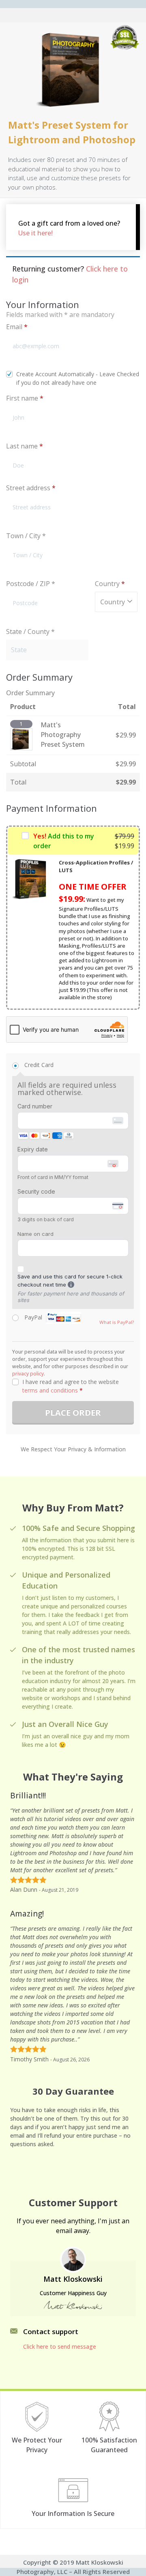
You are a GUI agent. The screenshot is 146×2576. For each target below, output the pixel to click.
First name (25, 398)
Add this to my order (64, 841)
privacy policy (28, 1374)
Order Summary (30, 693)
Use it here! (35, 233)
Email (17, 327)
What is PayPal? (117, 1322)
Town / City (26, 536)
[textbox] (116, 602)
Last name (25, 446)
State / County (30, 632)
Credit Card (39, 1065)
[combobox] (116, 602)
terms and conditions (50, 1390)
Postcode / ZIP (31, 584)
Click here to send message (60, 2346)
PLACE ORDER (73, 1413)
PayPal (54, 1317)
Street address (31, 488)
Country (110, 584)
